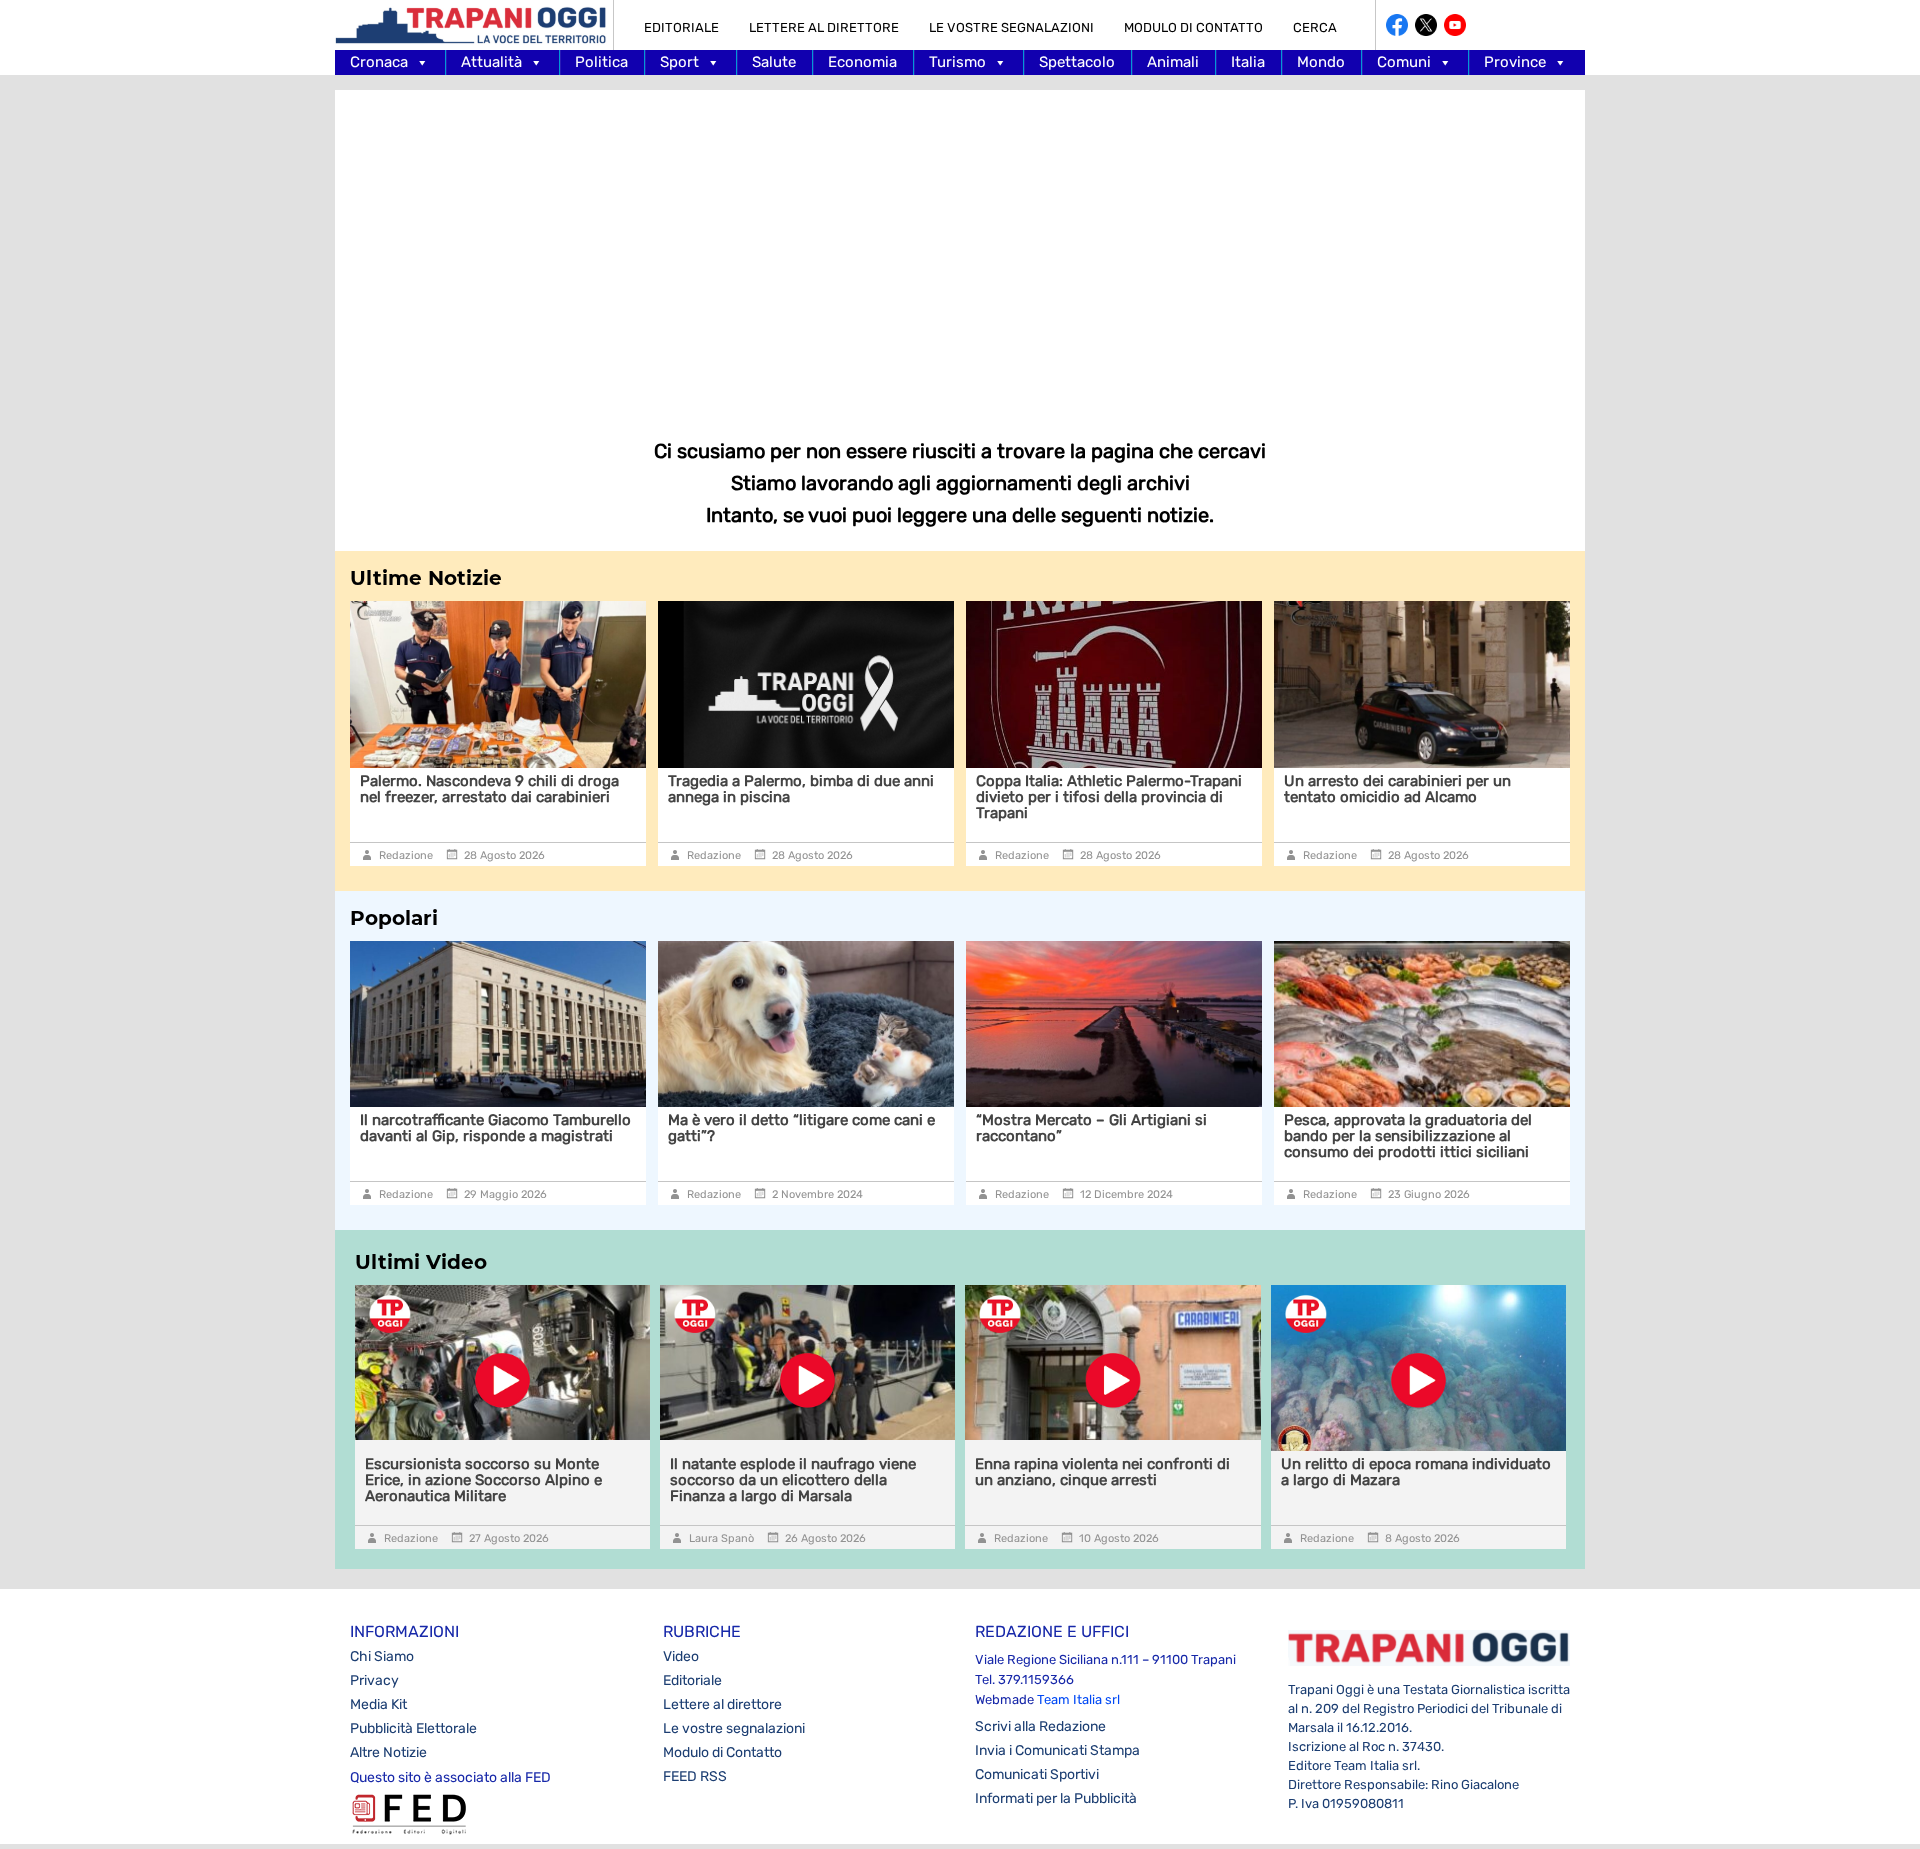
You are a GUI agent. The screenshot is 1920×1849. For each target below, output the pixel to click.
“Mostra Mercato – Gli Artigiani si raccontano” (1091, 1128)
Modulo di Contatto (1193, 27)
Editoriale (681, 27)
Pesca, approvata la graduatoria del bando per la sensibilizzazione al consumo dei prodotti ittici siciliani (1408, 1136)
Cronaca (379, 62)
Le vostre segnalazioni (1011, 27)
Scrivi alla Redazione (1040, 1726)
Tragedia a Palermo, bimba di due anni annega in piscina (801, 789)
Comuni (1404, 62)
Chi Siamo (382, 1656)
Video (681, 1656)
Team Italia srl (1078, 1699)
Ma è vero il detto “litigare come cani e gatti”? (801, 1128)
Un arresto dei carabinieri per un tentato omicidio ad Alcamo (1397, 789)
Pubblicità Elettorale (413, 1728)
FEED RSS (695, 1776)
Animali (1173, 62)
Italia (1248, 62)
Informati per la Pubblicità (1056, 1798)
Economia (862, 62)
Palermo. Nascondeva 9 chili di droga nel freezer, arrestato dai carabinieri (489, 789)
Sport (679, 62)
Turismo (957, 62)
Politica (601, 62)
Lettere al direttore (824, 27)
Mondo (1321, 62)
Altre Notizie (388, 1752)
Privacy (374, 1680)
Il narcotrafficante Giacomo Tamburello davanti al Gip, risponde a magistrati (495, 1128)
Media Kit (378, 1704)
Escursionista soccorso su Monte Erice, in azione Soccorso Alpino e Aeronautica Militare (483, 1480)
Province (1515, 62)
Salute (774, 62)
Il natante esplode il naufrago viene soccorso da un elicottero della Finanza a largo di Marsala (793, 1480)
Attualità (491, 62)
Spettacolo (1077, 62)
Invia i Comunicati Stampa (1057, 1750)
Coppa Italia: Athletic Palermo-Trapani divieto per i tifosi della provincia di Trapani (1109, 797)
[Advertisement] (960, 250)
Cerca (1315, 27)
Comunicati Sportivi (1037, 1774)
